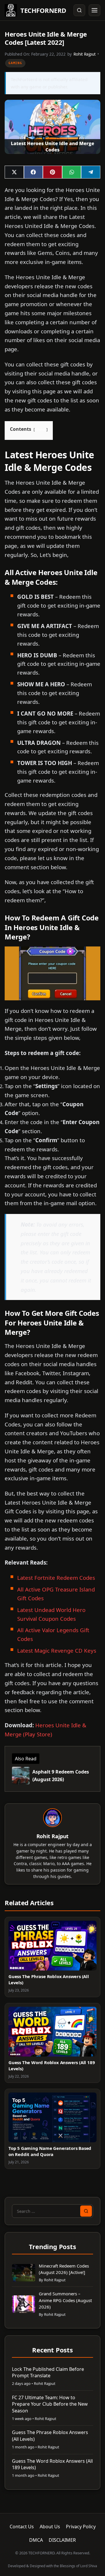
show (41, 429)
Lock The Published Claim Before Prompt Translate (48, 2372)
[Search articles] (79, 10)
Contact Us (22, 2527)
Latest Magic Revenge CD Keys (57, 1650)
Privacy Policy (81, 2527)
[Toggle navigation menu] (94, 10)
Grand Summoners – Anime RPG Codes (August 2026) (65, 2300)
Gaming (15, 63)
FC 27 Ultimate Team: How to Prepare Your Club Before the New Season (50, 2404)
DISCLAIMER (62, 2540)
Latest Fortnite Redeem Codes (56, 1578)
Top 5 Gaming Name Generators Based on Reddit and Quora (50, 2151)
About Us (50, 2527)
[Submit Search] (86, 2211)
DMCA (36, 2540)
